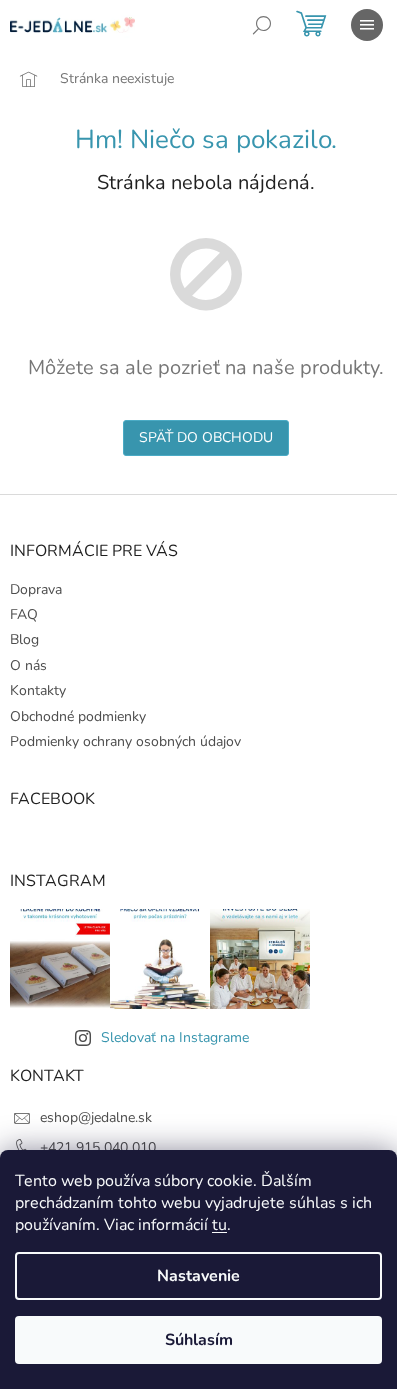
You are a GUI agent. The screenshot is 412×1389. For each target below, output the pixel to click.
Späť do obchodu (206, 437)
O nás (28, 665)
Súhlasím (199, 1340)
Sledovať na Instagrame (175, 1037)
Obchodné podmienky (78, 716)
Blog (24, 639)
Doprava (36, 589)
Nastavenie (198, 1276)
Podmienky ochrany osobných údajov (125, 741)
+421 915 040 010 (98, 1147)
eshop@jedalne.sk (96, 1117)
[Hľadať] (262, 25)
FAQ (24, 614)
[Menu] (367, 25)
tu (219, 1225)
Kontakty (38, 690)
